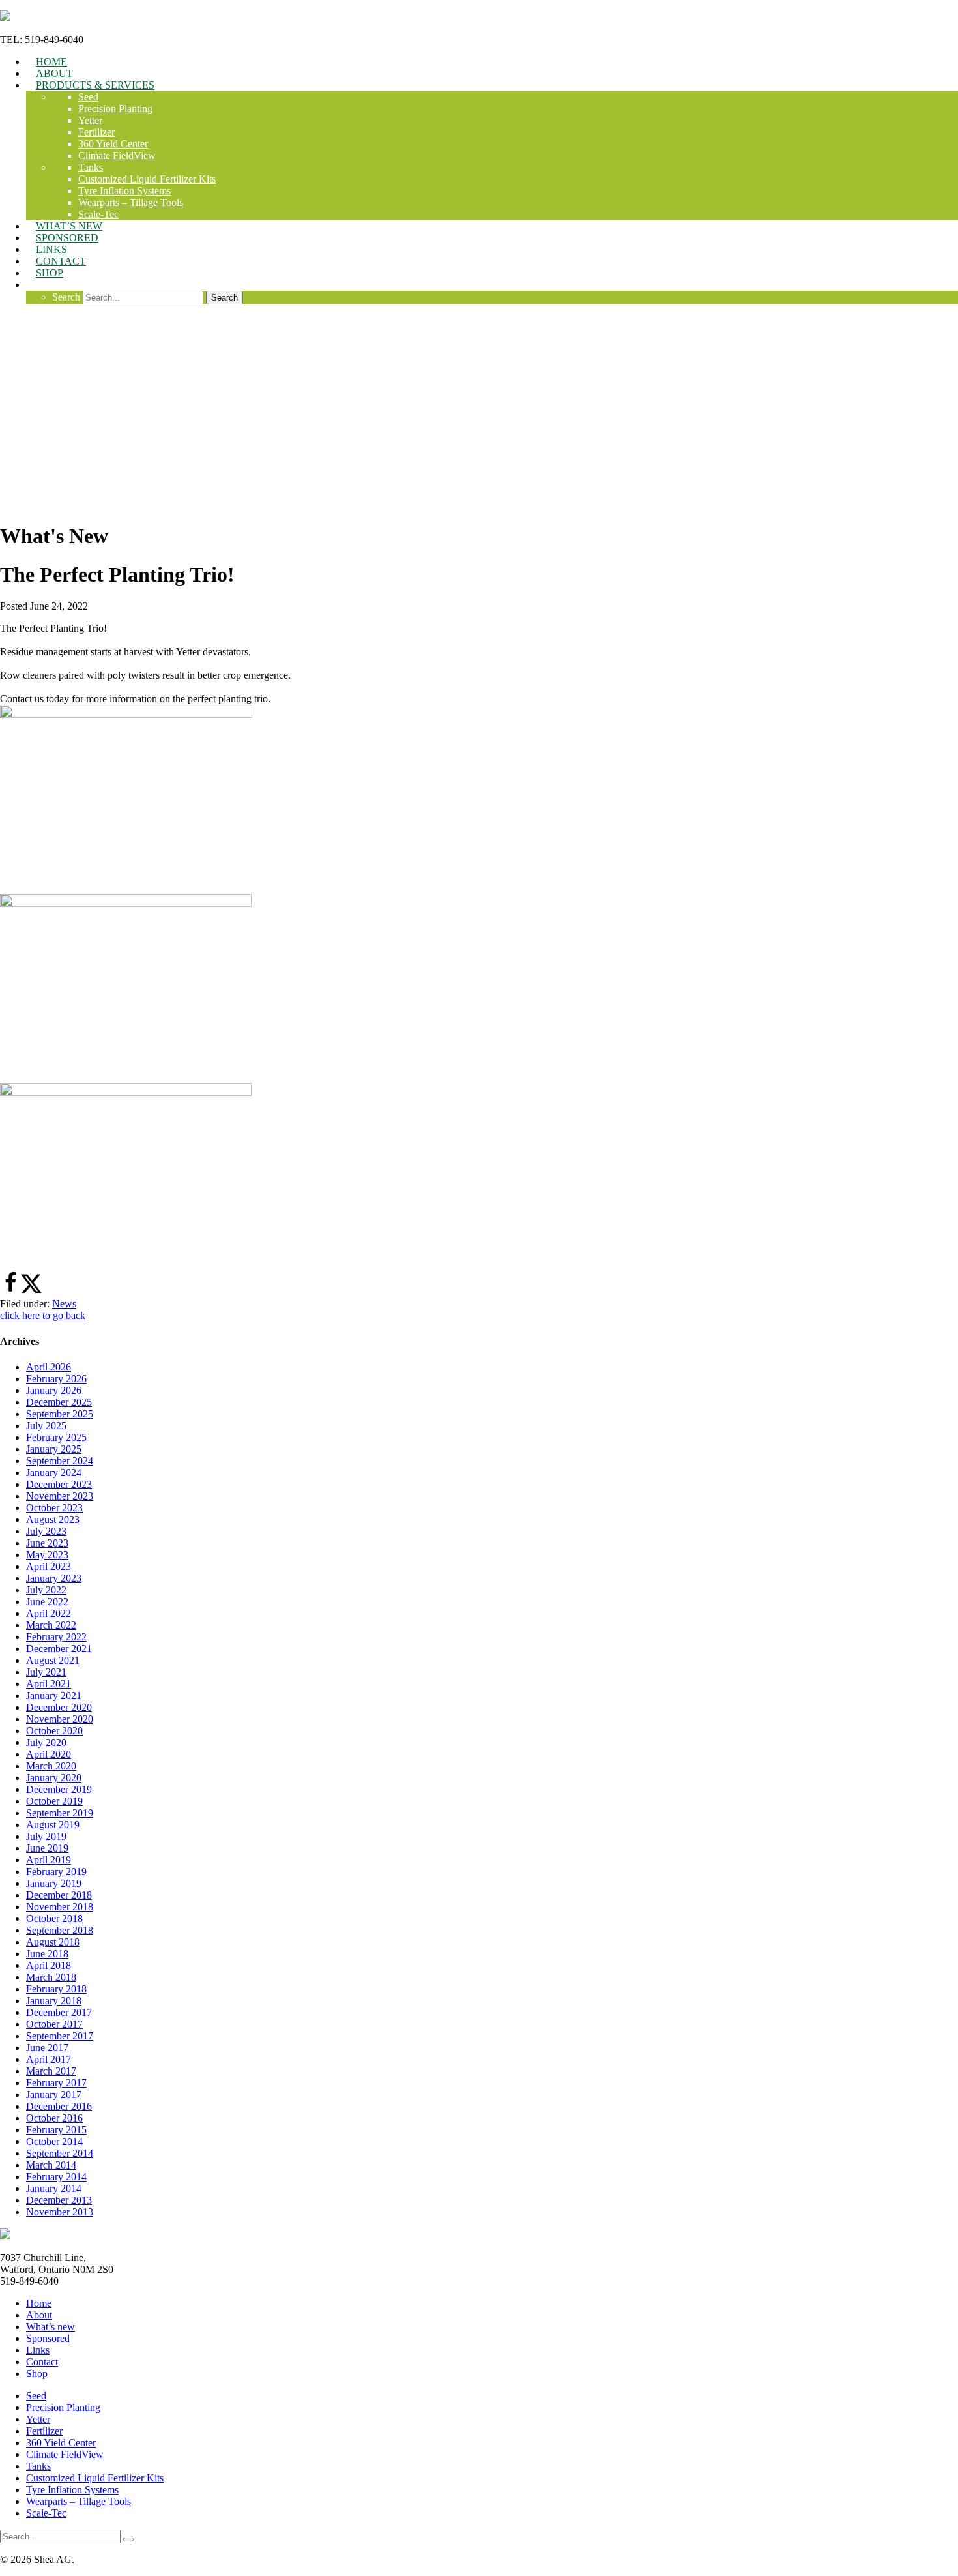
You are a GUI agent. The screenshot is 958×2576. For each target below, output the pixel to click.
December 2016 (59, 2106)
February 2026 (56, 1379)
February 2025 (56, 1437)
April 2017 (49, 2059)
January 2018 (54, 2001)
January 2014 (54, 2188)
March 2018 (51, 1977)
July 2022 (46, 1590)
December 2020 (59, 1707)
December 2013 (59, 2200)
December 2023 (59, 1484)
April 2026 (49, 1367)
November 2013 (60, 2212)
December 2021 (59, 1649)
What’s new (51, 2327)
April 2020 (49, 1754)
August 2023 (53, 1519)
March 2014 (51, 2165)
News (64, 1304)
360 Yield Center (61, 2443)
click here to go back (43, 1315)
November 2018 (60, 1907)
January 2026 (54, 1390)
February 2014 (56, 2177)
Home (39, 2303)
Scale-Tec (46, 2513)
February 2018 (56, 1989)
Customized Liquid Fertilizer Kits (95, 2478)
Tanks (38, 2466)
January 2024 (54, 1473)
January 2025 (54, 1449)
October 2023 (54, 1508)
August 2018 (53, 1942)
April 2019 (49, 1860)
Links (38, 2350)
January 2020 (54, 1778)
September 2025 (60, 1414)
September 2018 (60, 1930)
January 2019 (54, 1883)
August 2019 (53, 1825)
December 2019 (59, 1789)
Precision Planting (63, 2407)
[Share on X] (31, 1290)
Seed (36, 2396)
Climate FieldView (65, 2454)
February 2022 (56, 1637)
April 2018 (49, 1965)
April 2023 (49, 1566)
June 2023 (47, 1543)
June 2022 (47, 1602)
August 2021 (53, 1660)
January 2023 (54, 1578)
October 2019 (54, 1801)
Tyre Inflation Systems (72, 2490)
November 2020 (60, 1719)
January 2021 (54, 1695)
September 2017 (60, 2036)
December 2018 (59, 1895)
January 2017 (54, 2095)
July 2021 (46, 1672)
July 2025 (46, 1426)
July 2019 (46, 1836)
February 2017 (56, 2083)
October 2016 (54, 2118)
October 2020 (54, 1731)
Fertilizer (44, 2431)
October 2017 (54, 2024)
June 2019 (47, 1848)
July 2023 (46, 1531)
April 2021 (49, 1684)
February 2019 (56, 1872)
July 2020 (46, 1742)
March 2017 (51, 2071)
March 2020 (51, 1766)
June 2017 (47, 2048)
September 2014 (60, 2153)
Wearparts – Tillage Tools (79, 2501)
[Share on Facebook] (10, 1290)
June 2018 (47, 1954)
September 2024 (60, 1461)
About (39, 2315)
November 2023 (60, 1496)
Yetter (38, 2419)
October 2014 (54, 2141)
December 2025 (59, 1402)
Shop (37, 2374)
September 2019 (60, 1813)
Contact (42, 2362)
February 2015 (56, 2130)
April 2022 (49, 1613)
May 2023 (47, 1555)
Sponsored (48, 2338)
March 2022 (51, 1625)
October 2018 (54, 1918)
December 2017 (59, 2012)
